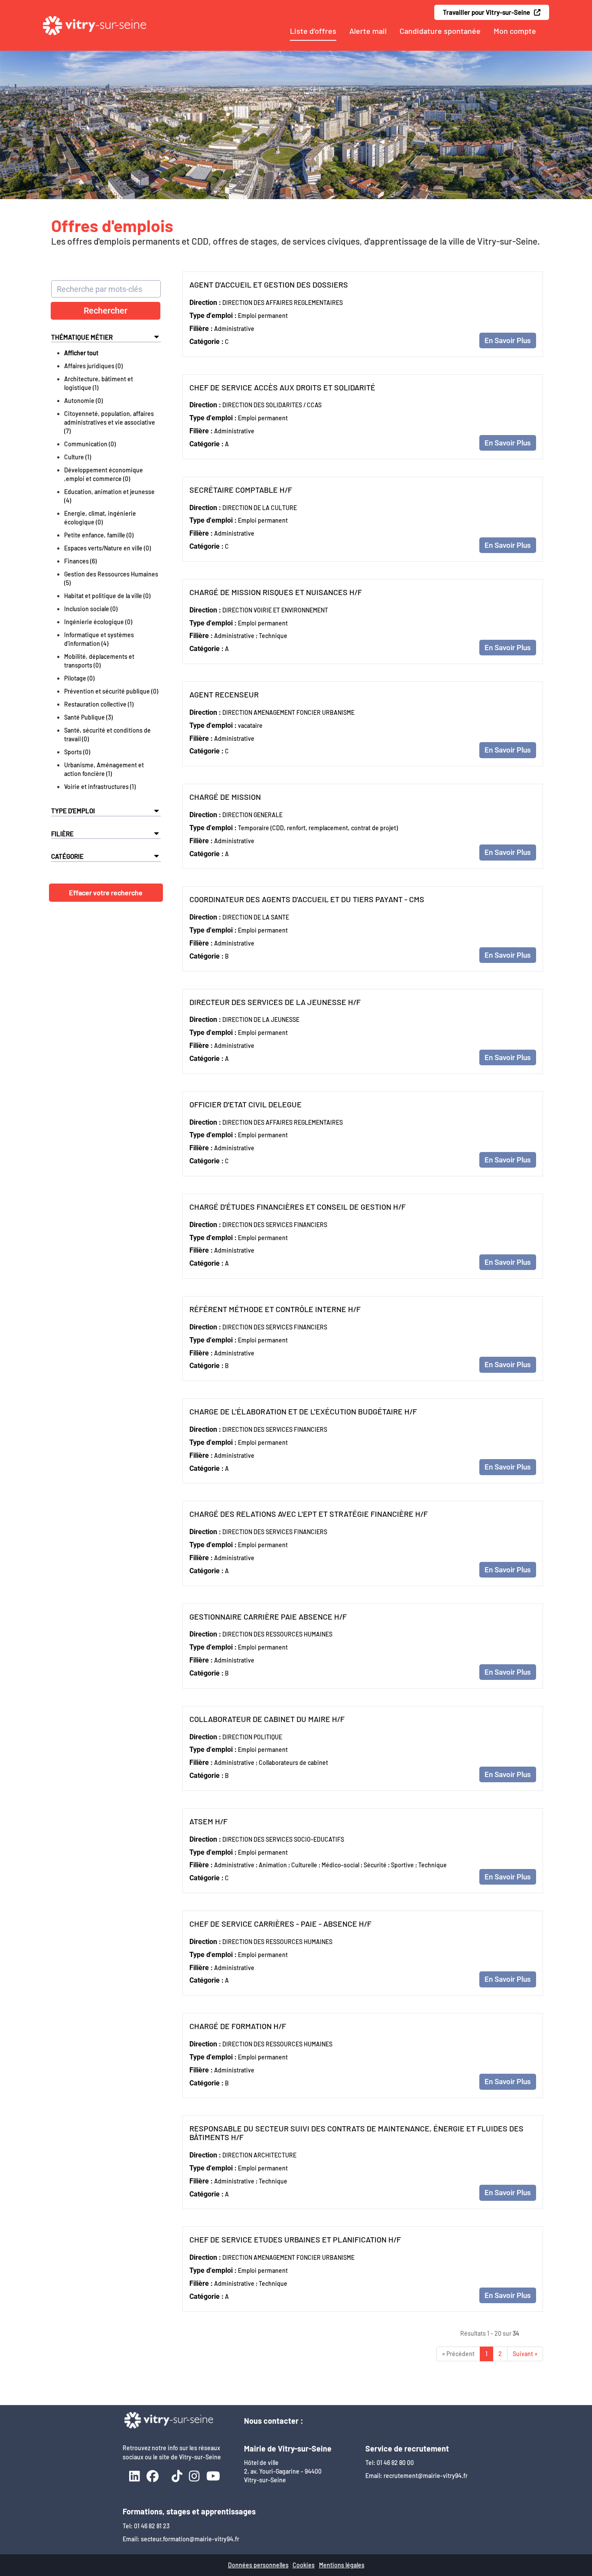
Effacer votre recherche (106, 892)
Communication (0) (90, 444)
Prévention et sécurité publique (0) (111, 691)
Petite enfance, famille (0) (99, 535)
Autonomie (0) (83, 401)
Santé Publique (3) (88, 717)
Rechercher (106, 311)
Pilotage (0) (79, 678)
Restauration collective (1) (99, 704)
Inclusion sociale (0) (91, 609)
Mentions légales (342, 2565)
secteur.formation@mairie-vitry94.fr (190, 2539)
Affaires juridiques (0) (93, 366)
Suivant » (525, 2354)
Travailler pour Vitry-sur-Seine (488, 12)
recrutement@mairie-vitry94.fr (426, 2476)
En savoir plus (508, 340)
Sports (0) (77, 752)
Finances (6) (80, 561)
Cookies (304, 2565)
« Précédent (458, 2354)
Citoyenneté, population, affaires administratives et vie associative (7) (110, 422)
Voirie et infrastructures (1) (100, 787)
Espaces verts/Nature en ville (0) (107, 548)
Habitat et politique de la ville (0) (107, 596)
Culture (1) (78, 457)
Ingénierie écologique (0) (98, 622)
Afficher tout (81, 353)
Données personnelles (258, 2565)
